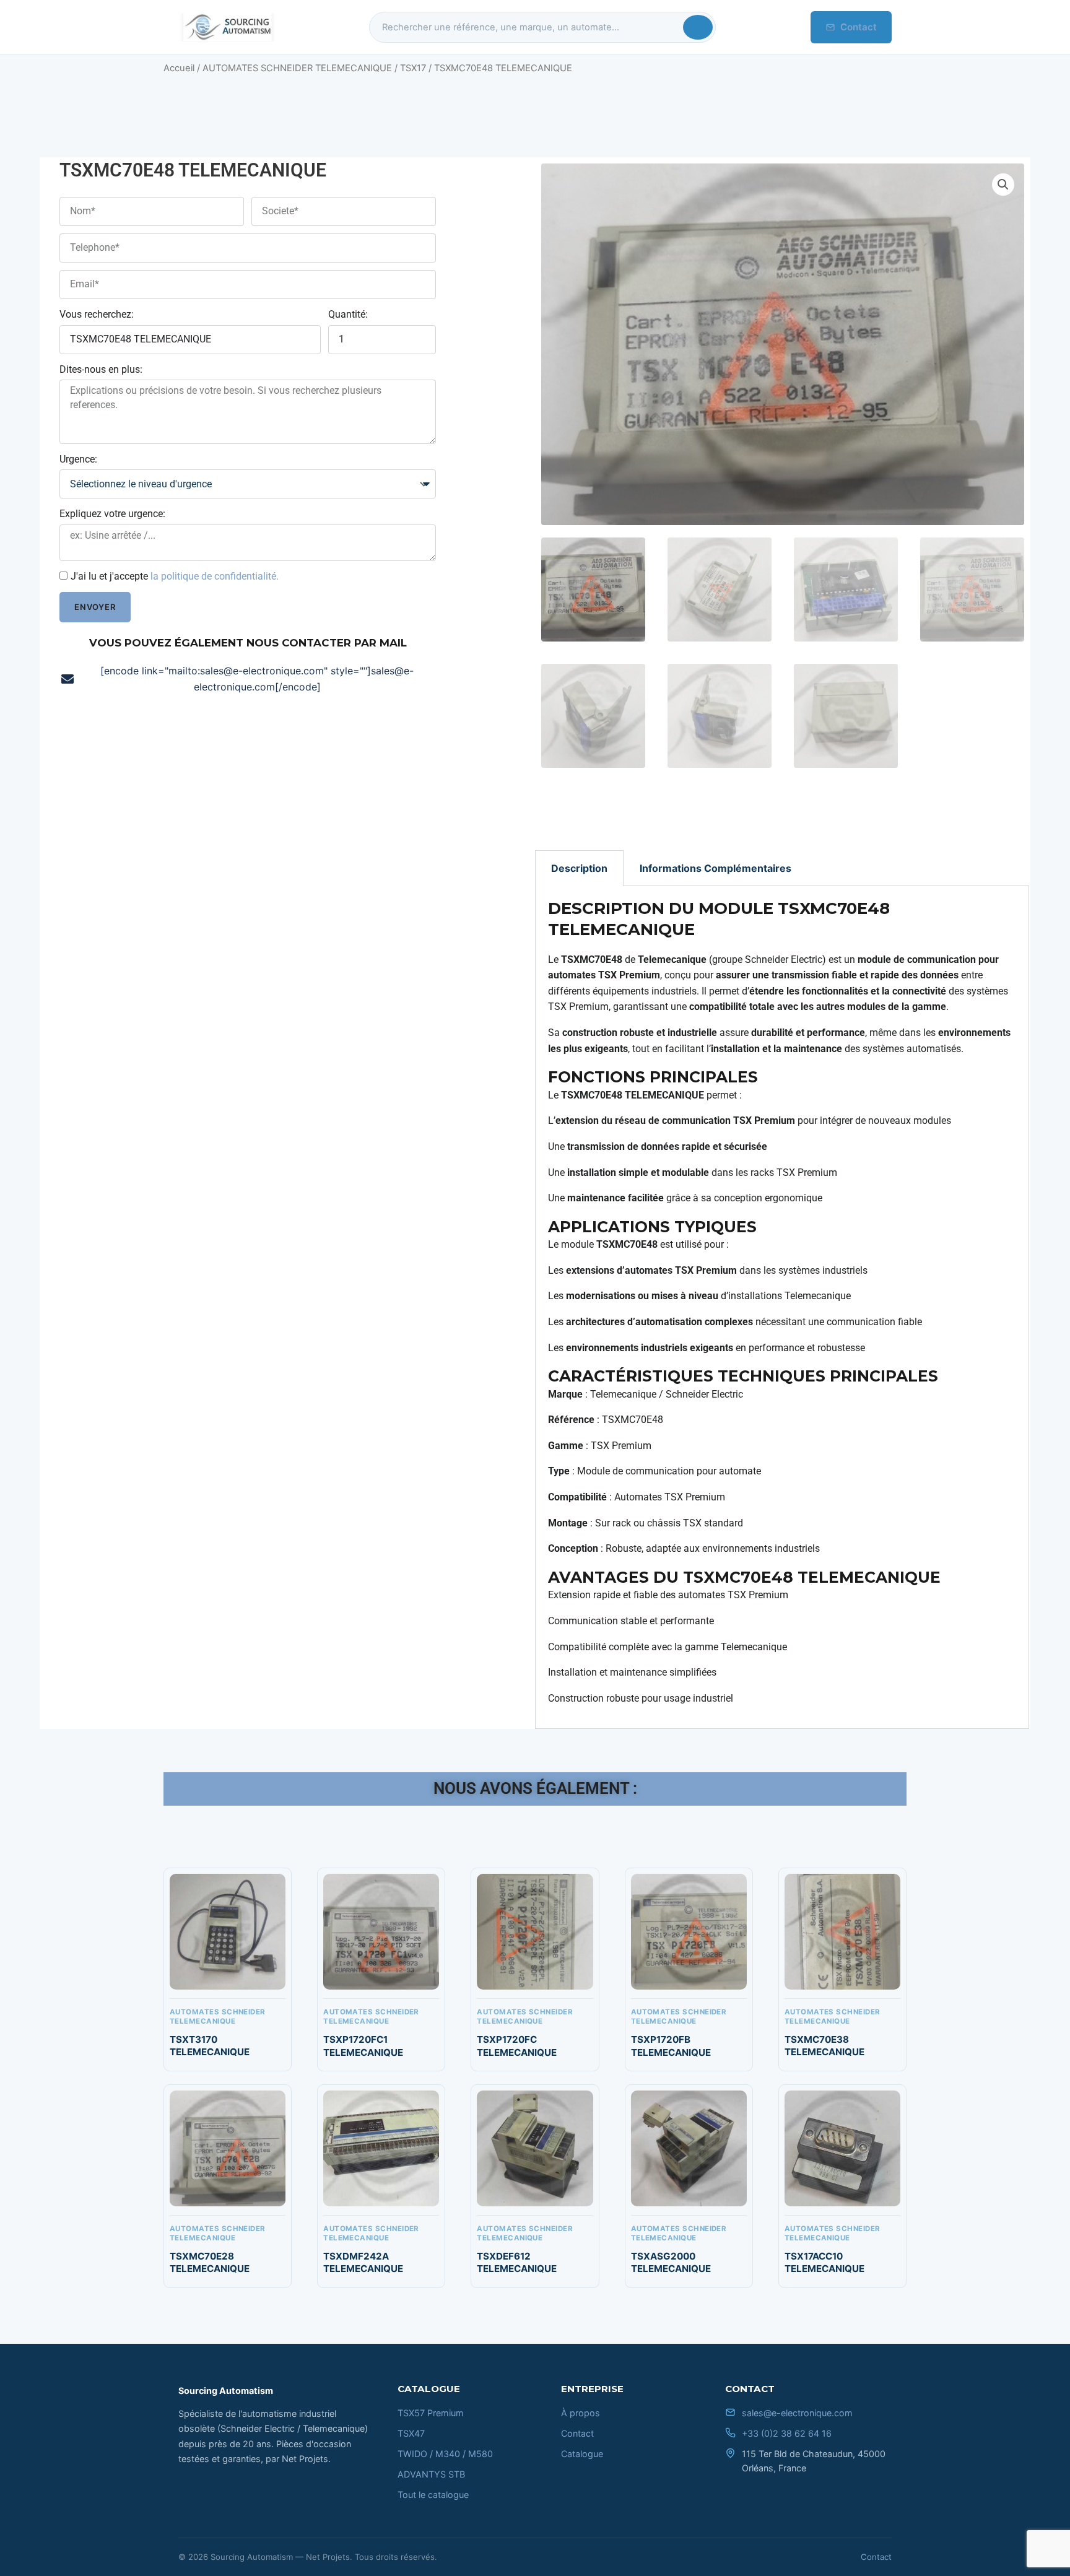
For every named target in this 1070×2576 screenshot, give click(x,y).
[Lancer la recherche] (698, 27)
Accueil (179, 68)
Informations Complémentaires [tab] (716, 868)
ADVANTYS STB (431, 2474)
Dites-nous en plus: (101, 369)
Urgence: (78, 459)
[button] (1003, 185)
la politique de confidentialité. (215, 576)
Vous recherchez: (97, 314)
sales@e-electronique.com (797, 2413)
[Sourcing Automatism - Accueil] (227, 27)
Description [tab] (579, 868)
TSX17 (413, 68)
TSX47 (411, 2433)
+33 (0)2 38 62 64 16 (787, 2433)
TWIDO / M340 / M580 (445, 2454)
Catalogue (582, 2454)
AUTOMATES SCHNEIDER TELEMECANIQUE (297, 68)
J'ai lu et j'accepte (175, 576)
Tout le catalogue (433, 2495)
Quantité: (348, 314)
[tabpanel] (782, 1308)
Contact (859, 27)
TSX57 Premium (431, 2413)
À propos (581, 2413)
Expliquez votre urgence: (112, 514)
